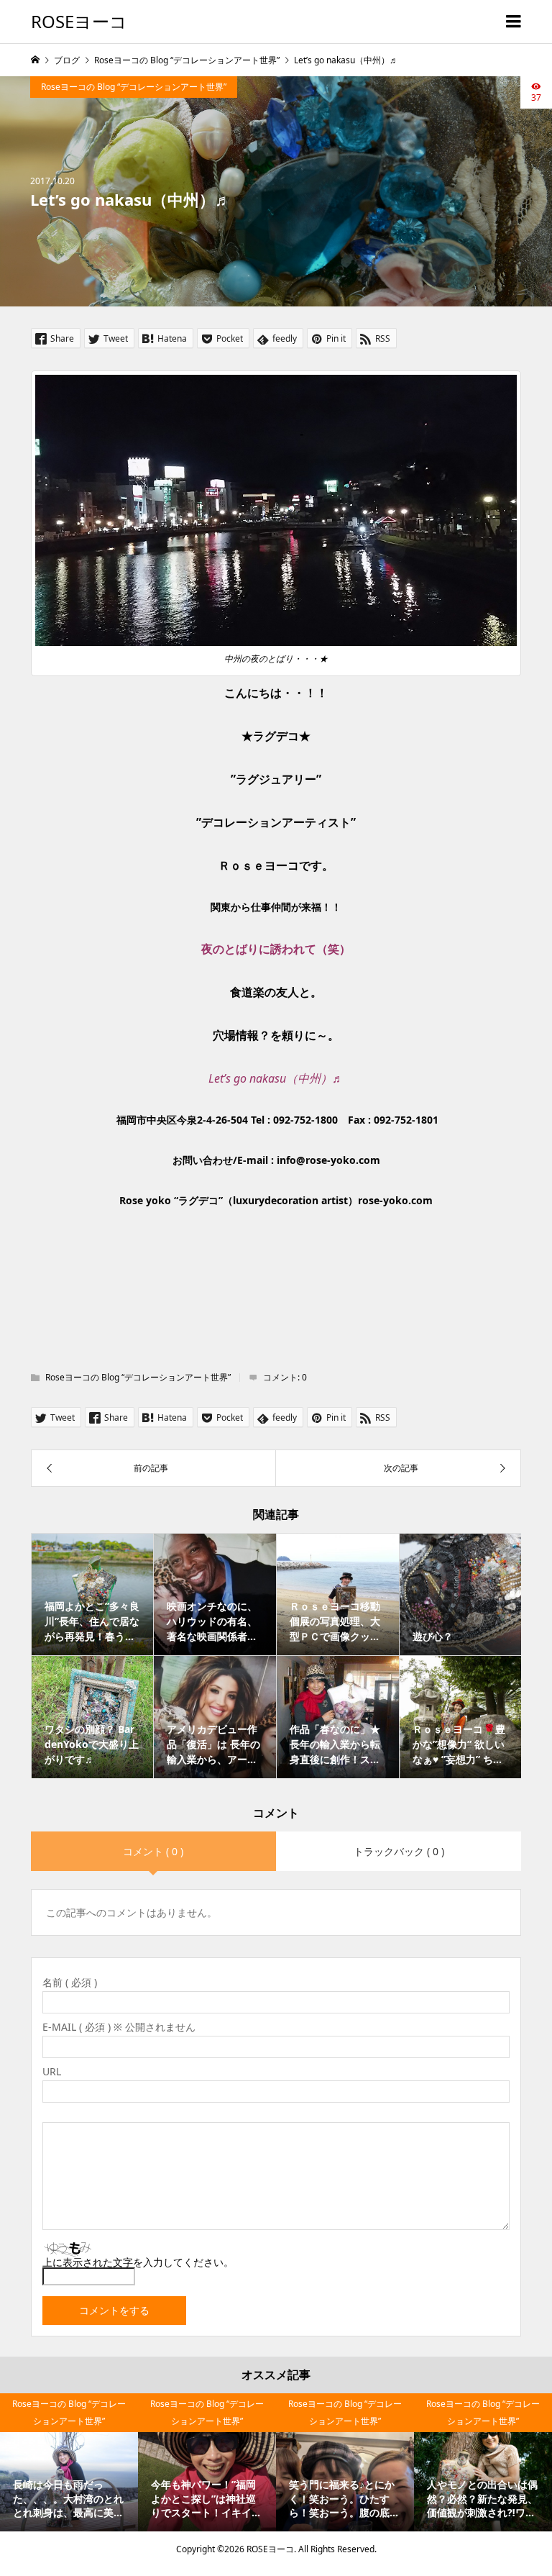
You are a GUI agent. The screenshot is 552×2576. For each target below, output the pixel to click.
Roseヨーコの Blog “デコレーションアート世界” (134, 87)
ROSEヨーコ (79, 21)
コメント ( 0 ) (153, 1851)
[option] (69, 2462)
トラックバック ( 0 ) (399, 1851)
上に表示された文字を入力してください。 (138, 2262)
